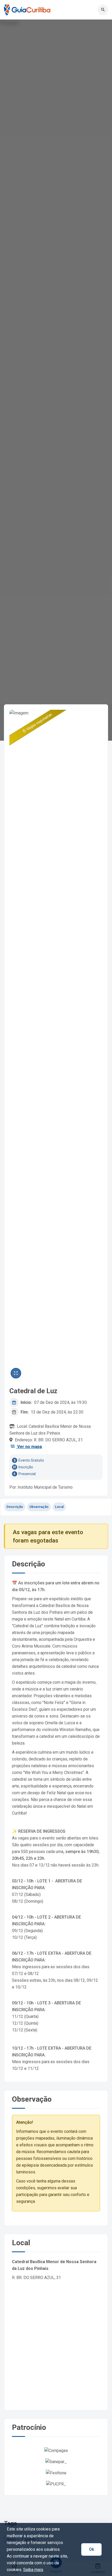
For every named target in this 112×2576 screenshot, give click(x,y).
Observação (39, 1507)
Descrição (15, 1507)
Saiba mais (33, 2570)
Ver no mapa (29, 1447)
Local (59, 1507)
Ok (92, 2549)
